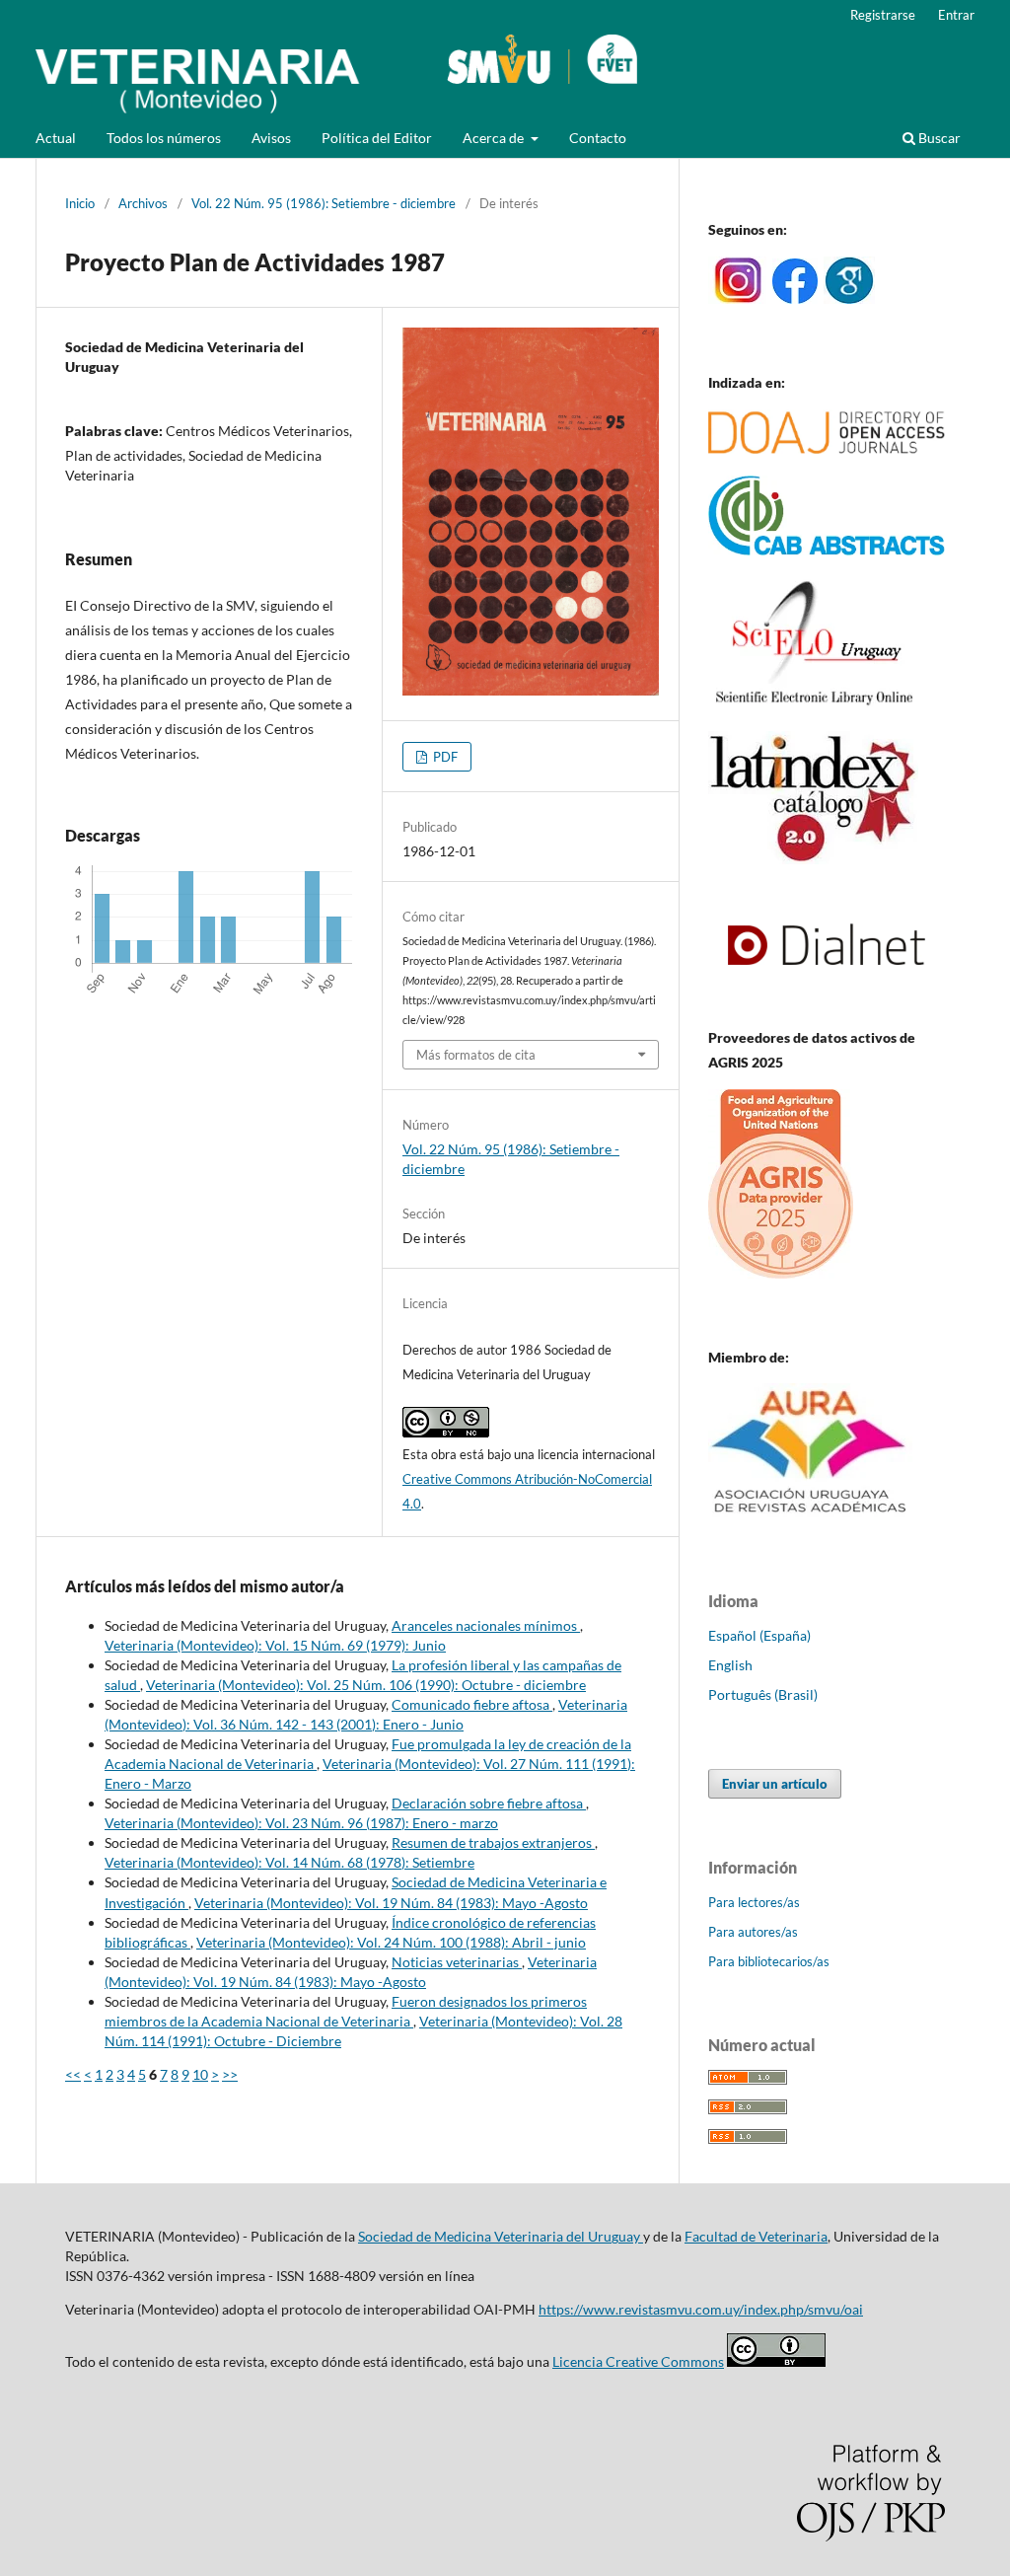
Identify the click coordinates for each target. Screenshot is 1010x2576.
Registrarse (883, 15)
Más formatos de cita (476, 1055)
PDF (444, 757)
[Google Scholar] (849, 298)
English (730, 1665)
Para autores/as (753, 1932)
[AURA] (810, 1519)
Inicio (80, 203)
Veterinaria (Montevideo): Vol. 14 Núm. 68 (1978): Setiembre (289, 1862)
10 (200, 2074)
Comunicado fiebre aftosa (472, 1704)
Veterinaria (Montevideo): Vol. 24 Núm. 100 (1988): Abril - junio (391, 1942)
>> (230, 2074)
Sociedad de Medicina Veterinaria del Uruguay (501, 2236)
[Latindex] (813, 859)
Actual (56, 138)
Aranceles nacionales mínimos (486, 1625)
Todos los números (164, 138)
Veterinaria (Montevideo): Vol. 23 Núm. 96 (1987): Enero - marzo (301, 1823)
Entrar (956, 15)
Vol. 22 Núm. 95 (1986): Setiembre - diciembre (324, 203)
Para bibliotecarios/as (769, 1961)
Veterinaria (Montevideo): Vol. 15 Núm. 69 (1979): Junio (275, 1645)
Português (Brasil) (763, 1694)
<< (73, 2074)
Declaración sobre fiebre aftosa (489, 1803)
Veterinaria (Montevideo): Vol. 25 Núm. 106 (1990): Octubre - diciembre (366, 1685)
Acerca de (495, 138)
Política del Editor (377, 138)
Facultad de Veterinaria (756, 2236)
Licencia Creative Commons (638, 2361)
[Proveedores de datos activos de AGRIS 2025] (781, 1273)
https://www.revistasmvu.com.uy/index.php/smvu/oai (701, 2309)
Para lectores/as (754, 1902)
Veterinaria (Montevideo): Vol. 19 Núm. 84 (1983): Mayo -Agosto (391, 1903)
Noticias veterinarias (457, 1962)
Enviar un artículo (775, 1784)
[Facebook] (795, 298)
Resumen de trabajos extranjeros (493, 1842)
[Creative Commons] (776, 2361)
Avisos (271, 138)
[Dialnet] (827, 999)
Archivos (143, 203)
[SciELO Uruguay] (813, 704)
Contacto (598, 138)
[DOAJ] (827, 448)
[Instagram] (737, 298)
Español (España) (759, 1635)
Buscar (938, 138)
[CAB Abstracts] (827, 550)
